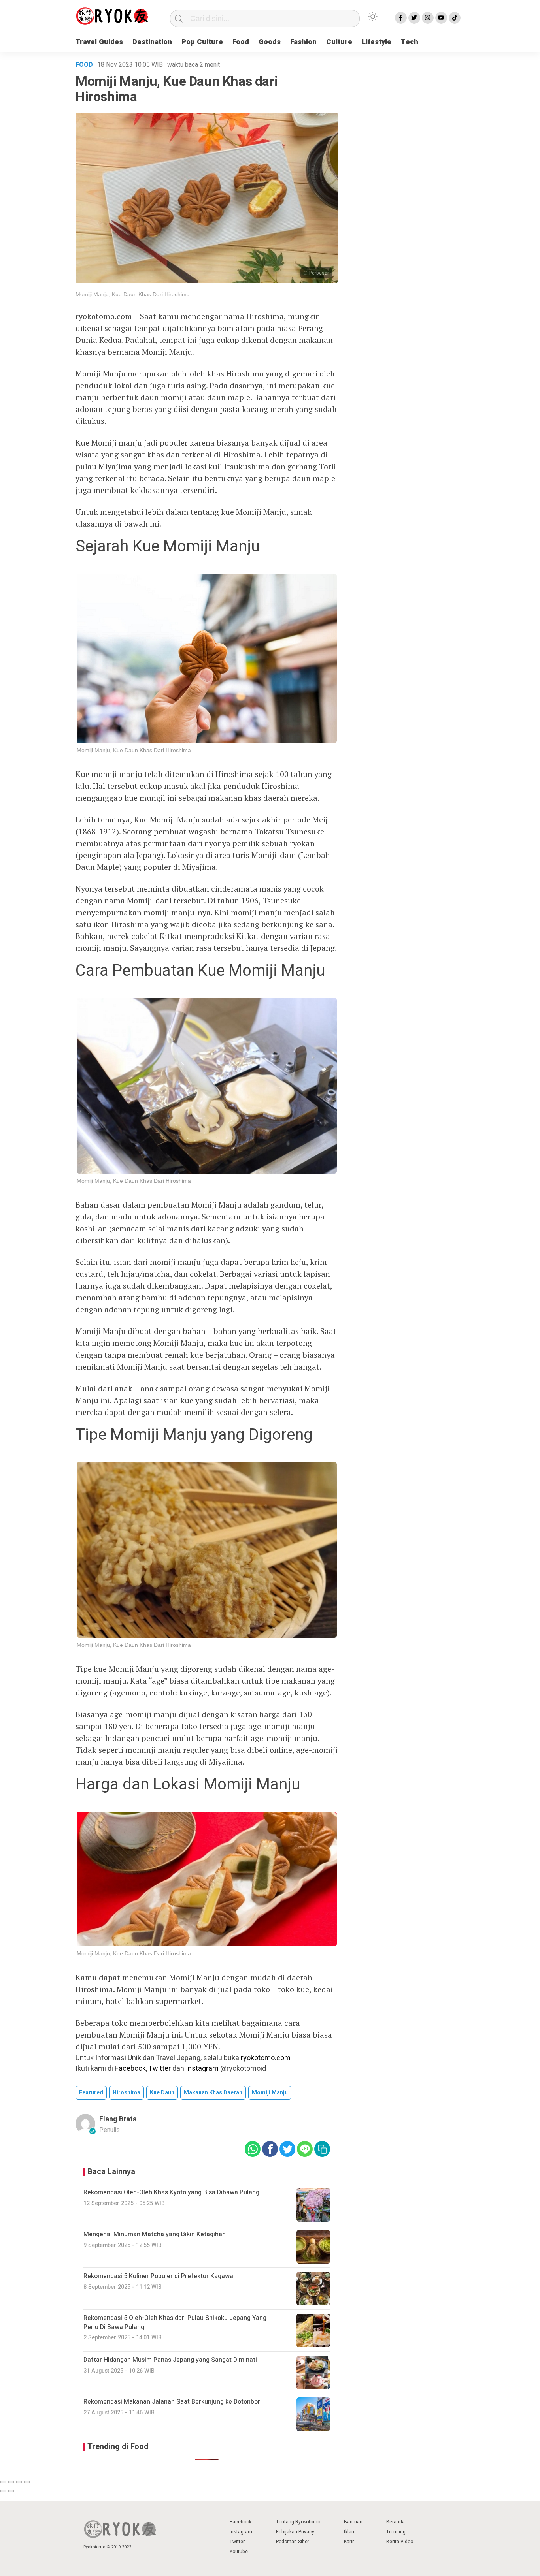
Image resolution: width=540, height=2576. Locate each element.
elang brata (118, 2119)
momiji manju (270, 2093)
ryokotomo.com (266, 2058)
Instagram (202, 2069)
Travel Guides (99, 42)
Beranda (396, 2522)
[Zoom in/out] (27, 2482)
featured (91, 2093)
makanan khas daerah (213, 2093)
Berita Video (400, 2542)
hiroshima (127, 2093)
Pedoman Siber (293, 2542)
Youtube (239, 2552)
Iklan (349, 2532)
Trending (396, 2532)
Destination (152, 42)
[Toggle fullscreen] (19, 2482)
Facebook (130, 2069)
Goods (270, 42)
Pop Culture (202, 42)
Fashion (303, 42)
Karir (349, 2542)
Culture (339, 42)
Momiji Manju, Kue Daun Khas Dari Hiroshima (133, 294)
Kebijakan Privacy (295, 2532)
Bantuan (353, 2522)
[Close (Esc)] (3, 2482)
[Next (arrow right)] (11, 2491)
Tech (410, 42)
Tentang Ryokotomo (298, 2522)
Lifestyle (377, 42)
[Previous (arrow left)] (3, 2491)
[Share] (11, 2482)
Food (241, 42)
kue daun (162, 2093)
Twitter (160, 2069)
